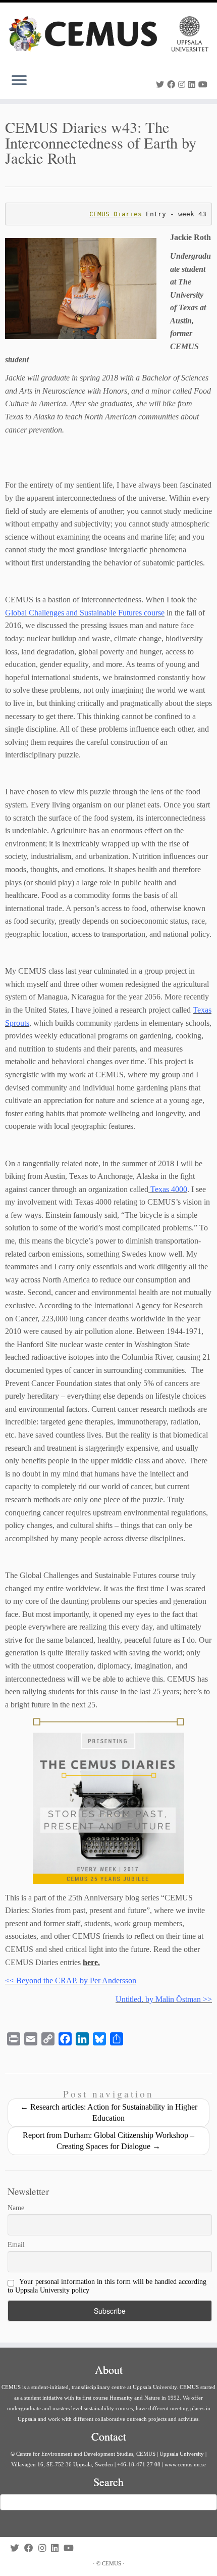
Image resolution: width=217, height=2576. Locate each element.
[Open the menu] (19, 81)
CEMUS (112, 2563)
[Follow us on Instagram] (183, 85)
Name (16, 2208)
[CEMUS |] (108, 34)
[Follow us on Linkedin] (193, 85)
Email (16, 2245)
